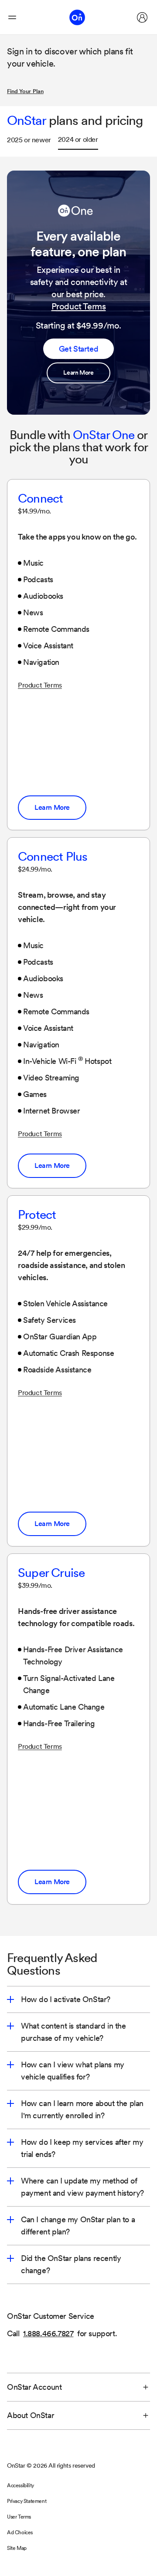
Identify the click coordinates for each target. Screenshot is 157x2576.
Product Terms (79, 306)
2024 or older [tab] (78, 139)
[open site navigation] (12, 17)
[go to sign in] (142, 17)
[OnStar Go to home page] (77, 17)
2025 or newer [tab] (29, 140)
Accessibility (20, 2485)
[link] (78, 373)
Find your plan (25, 91)
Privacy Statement (27, 2501)
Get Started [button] (79, 349)
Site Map (17, 2548)
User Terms (19, 2517)
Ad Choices (20, 2532)
